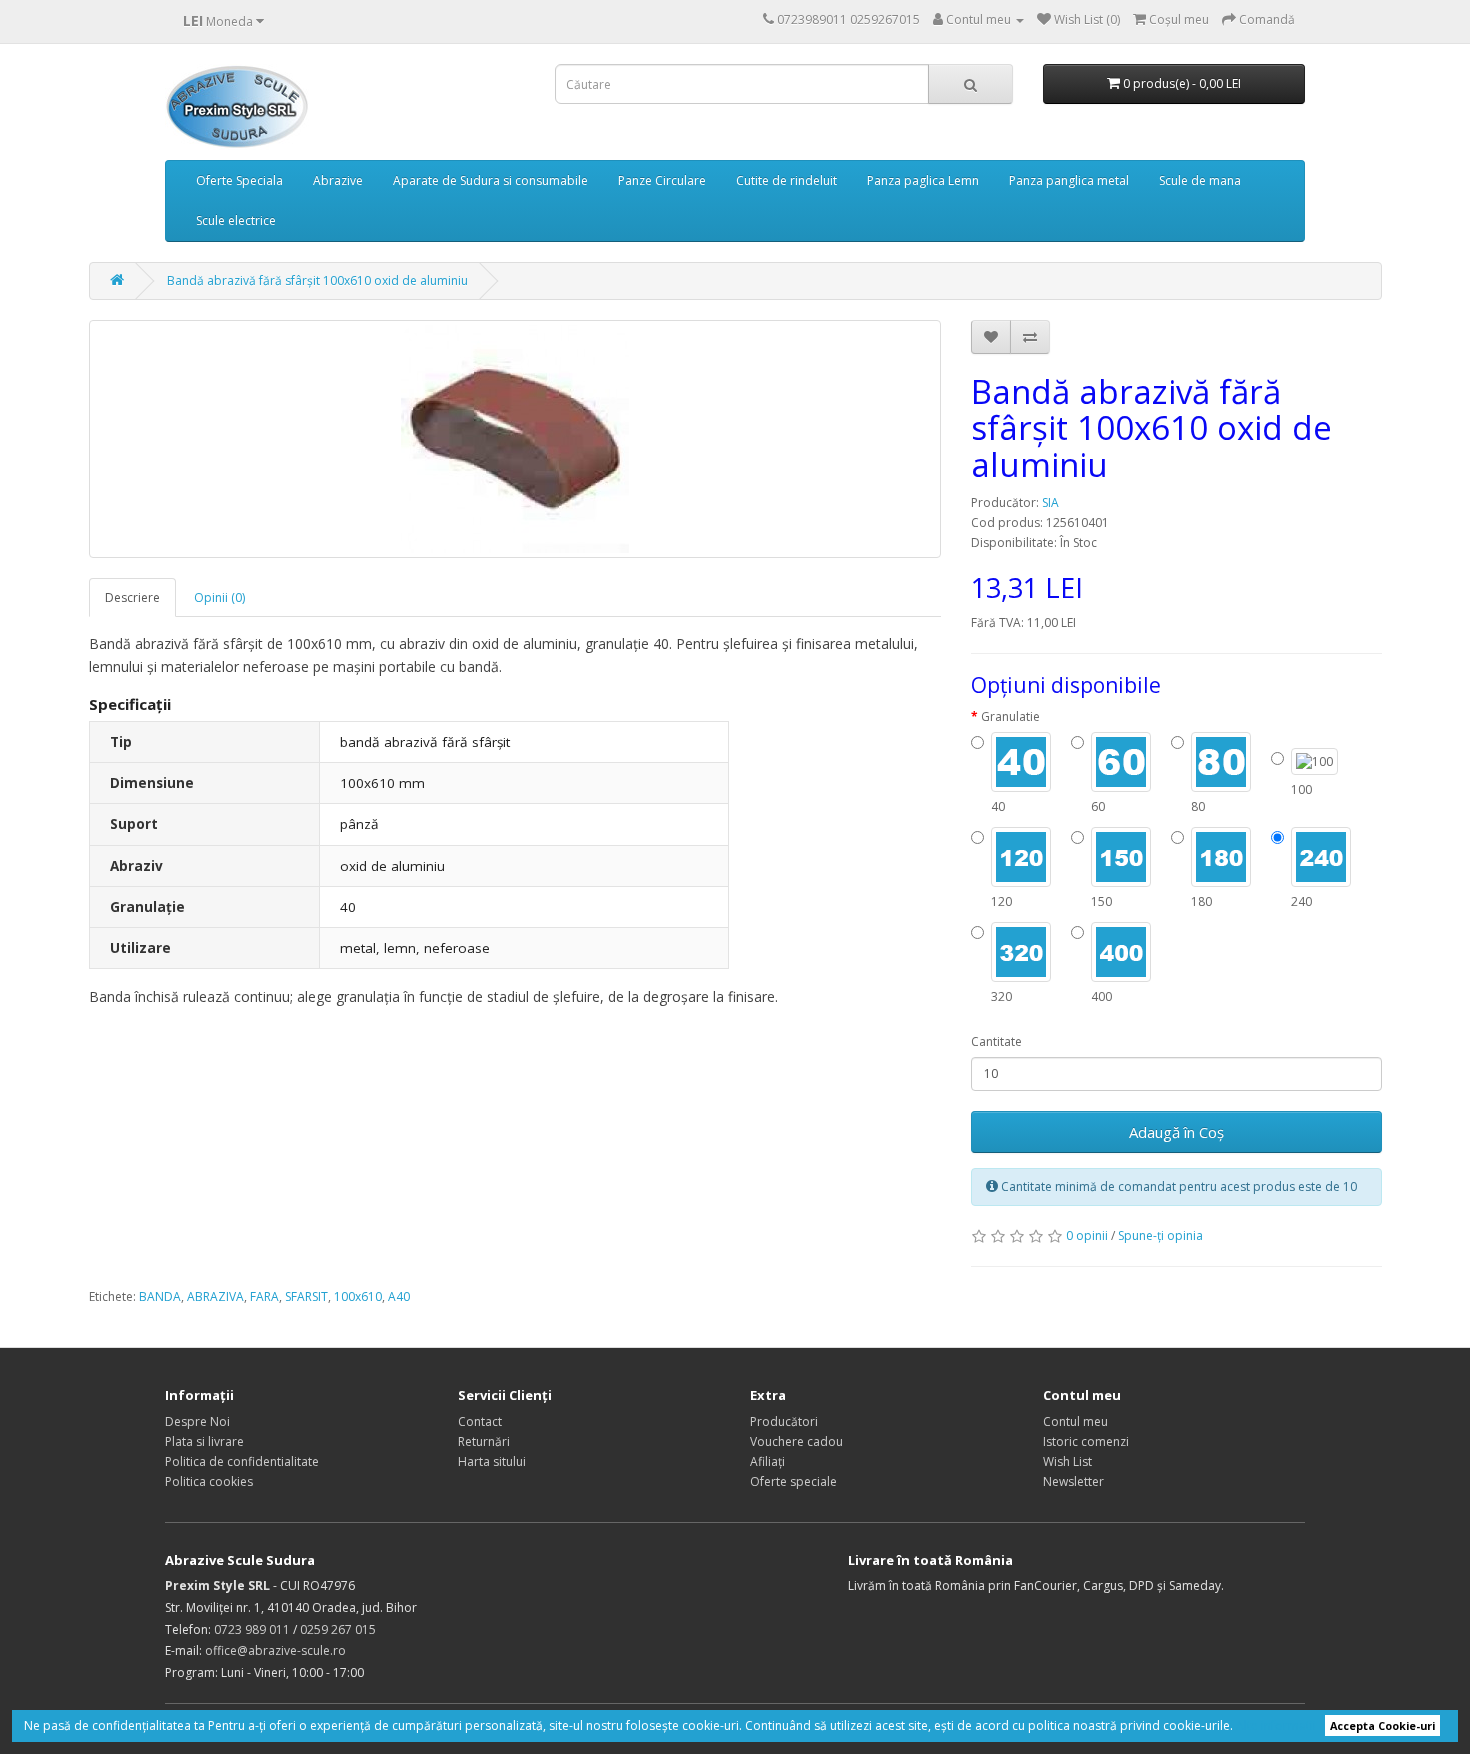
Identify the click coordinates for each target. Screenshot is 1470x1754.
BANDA (160, 1296)
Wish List (1067, 1461)
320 (1001, 996)
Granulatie (1010, 716)
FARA (264, 1296)
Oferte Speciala (239, 180)
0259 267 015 (338, 1629)
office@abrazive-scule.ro (275, 1650)
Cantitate (996, 1041)
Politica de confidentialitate (242, 1461)
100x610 (358, 1296)
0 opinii (1087, 1235)
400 (1101, 996)
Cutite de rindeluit (786, 180)
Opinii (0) (219, 597)
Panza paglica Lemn (923, 180)
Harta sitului (492, 1461)
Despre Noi (197, 1421)
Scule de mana (1200, 180)
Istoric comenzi (1086, 1441)
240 (1301, 901)
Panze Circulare (662, 180)
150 (1101, 901)
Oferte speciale (793, 1481)
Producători (784, 1421)
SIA (1050, 502)
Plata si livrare (204, 1441)
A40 (399, 1296)
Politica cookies (209, 1481)
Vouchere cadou (796, 1441)
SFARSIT (306, 1296)
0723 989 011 (252, 1629)
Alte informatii (1276, 1725)
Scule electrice (236, 220)
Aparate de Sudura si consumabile (490, 180)
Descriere (132, 597)
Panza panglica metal (1069, 180)
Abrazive (338, 180)
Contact (480, 1421)
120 (1001, 901)
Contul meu (1075, 1421)
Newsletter (1073, 1481)
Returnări (484, 1441)
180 (1201, 901)
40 (998, 806)
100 (1301, 789)
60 (1098, 806)
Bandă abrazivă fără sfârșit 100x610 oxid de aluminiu (317, 280)
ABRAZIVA (215, 1296)
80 (1198, 806)
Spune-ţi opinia (1160, 1235)
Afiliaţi (767, 1461)
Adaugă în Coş (1176, 1132)
